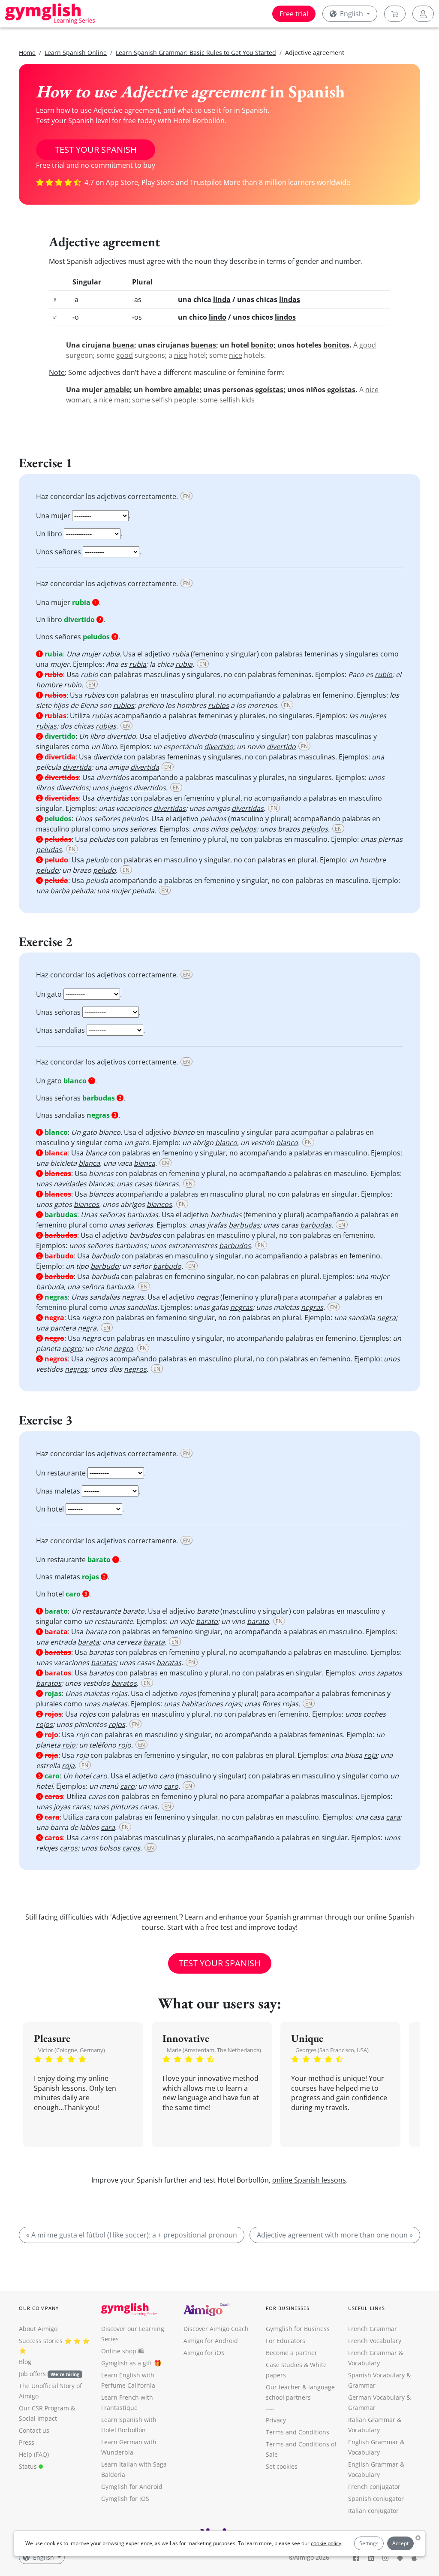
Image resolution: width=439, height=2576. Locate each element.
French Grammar (373, 2329)
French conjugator (374, 2487)
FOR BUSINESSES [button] (288, 2308)
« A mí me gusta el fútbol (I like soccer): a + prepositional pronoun (132, 2235)
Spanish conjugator (376, 2499)
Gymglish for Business (298, 2329)
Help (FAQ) (34, 2454)
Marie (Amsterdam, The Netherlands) (214, 2050)
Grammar (362, 2385)
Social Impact (38, 2418)
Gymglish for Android (132, 2487)
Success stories (41, 2341)
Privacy (276, 2420)
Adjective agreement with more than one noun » (335, 2235)
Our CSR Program (44, 2408)
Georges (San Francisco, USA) (332, 2050)
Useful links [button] (367, 2308)
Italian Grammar (372, 2420)
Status (29, 2466)
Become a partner (292, 2353)
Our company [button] (39, 2308)
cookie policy (326, 2543)
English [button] (352, 14)
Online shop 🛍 (123, 2351)
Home (27, 53)
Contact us (34, 2430)
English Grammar (373, 2442)
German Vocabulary (376, 2397)
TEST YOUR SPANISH (96, 150)
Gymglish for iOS (125, 2499)
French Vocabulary (375, 2341)
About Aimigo (38, 2329)
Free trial (294, 14)
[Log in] (423, 14)
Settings (369, 2543)
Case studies (284, 2365)
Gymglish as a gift (127, 2363)
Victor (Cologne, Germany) (72, 2050)
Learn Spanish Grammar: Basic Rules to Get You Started (196, 53)
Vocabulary (364, 2430)
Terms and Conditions (298, 2432)
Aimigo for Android (211, 2341)
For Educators (286, 2341)
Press (27, 2442)
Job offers (49, 2374)
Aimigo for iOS (204, 2353)
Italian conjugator (373, 2511)
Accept (400, 2543)
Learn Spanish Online (76, 53)
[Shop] (395, 14)
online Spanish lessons (309, 2180)
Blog (25, 2362)
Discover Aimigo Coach (216, 2329)
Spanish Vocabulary (376, 2375)
